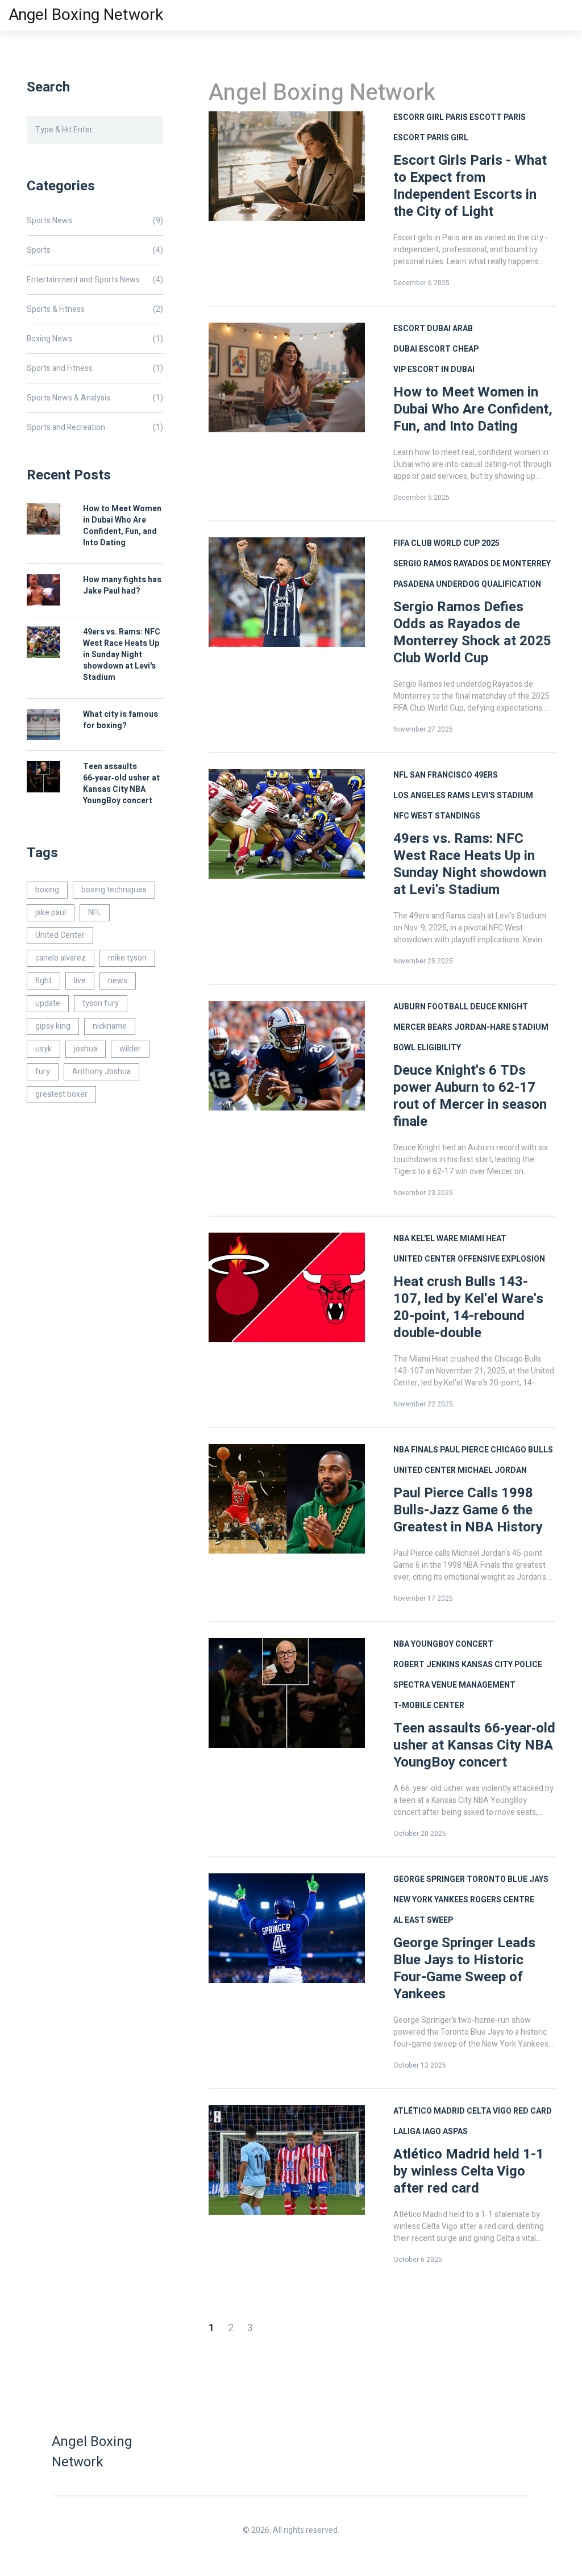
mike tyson (127, 958)
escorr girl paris (431, 117)
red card (533, 2111)
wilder (130, 1049)
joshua (86, 1049)
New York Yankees (431, 1900)
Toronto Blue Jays (508, 1879)
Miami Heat (483, 1239)
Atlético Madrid (429, 2111)
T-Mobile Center (429, 1705)
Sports (95, 250)
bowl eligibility (427, 1048)
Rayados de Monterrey (502, 564)
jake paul (51, 913)
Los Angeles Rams (432, 796)
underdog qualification (489, 584)
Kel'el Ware (435, 1239)
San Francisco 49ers (454, 775)
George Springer (429, 1879)
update (48, 1003)
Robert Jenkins (427, 1665)
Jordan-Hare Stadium (501, 1027)
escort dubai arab (433, 329)
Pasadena (414, 584)
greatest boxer (61, 1094)
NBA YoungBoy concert (443, 1644)
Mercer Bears (423, 1027)
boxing (47, 890)
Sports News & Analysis (95, 398)
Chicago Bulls (522, 1450)
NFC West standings (437, 816)
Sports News (95, 221)
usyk (43, 1049)
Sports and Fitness (95, 368)
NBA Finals (416, 1450)
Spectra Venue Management (454, 1685)
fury (43, 1072)
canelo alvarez (61, 958)
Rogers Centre (502, 1900)
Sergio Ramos (423, 564)
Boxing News (95, 339)
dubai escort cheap (436, 349)
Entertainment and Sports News (95, 280)
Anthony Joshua (101, 1072)
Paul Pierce (464, 1450)
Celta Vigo (489, 2111)
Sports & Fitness (95, 309)
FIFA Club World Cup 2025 (446, 543)
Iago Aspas (445, 2132)
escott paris (498, 117)
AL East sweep (423, 1920)
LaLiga (407, 2132)
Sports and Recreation (95, 427)
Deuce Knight (499, 1007)
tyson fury (101, 1003)
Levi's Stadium (502, 796)
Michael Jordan (492, 1470)
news (118, 981)
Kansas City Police (502, 1665)
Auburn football (431, 1007)
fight (43, 981)
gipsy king (53, 1026)
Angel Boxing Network (86, 15)
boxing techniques (114, 890)
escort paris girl (431, 138)
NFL (401, 775)
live (80, 981)
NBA (401, 1239)
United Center (425, 1259)
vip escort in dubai (434, 370)
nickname (110, 1026)
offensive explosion (501, 1259)
